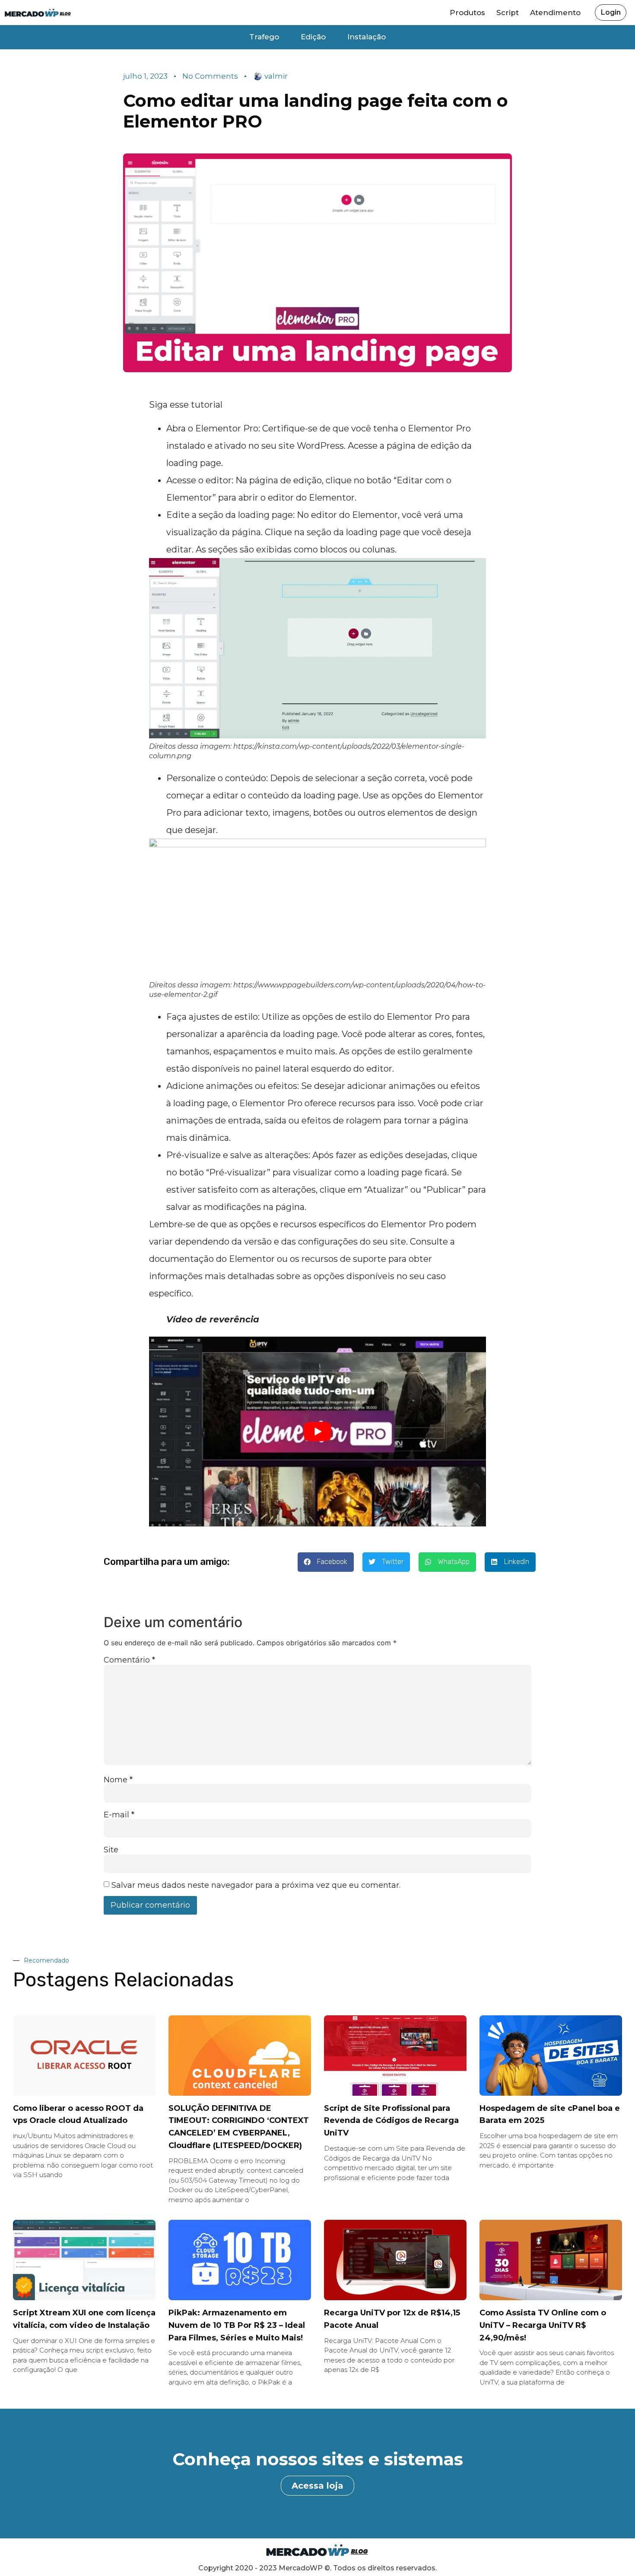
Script (508, 13)
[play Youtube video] (317, 1432)
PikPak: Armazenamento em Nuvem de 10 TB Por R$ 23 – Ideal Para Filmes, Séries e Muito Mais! (237, 2325)
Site (111, 1850)
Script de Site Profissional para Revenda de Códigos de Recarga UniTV (391, 2121)
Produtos (467, 13)
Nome (118, 1780)
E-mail (119, 1815)
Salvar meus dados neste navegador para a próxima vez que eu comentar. (256, 1885)
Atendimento (555, 13)
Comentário (129, 1660)
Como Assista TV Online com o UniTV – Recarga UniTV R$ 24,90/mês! (543, 2325)
